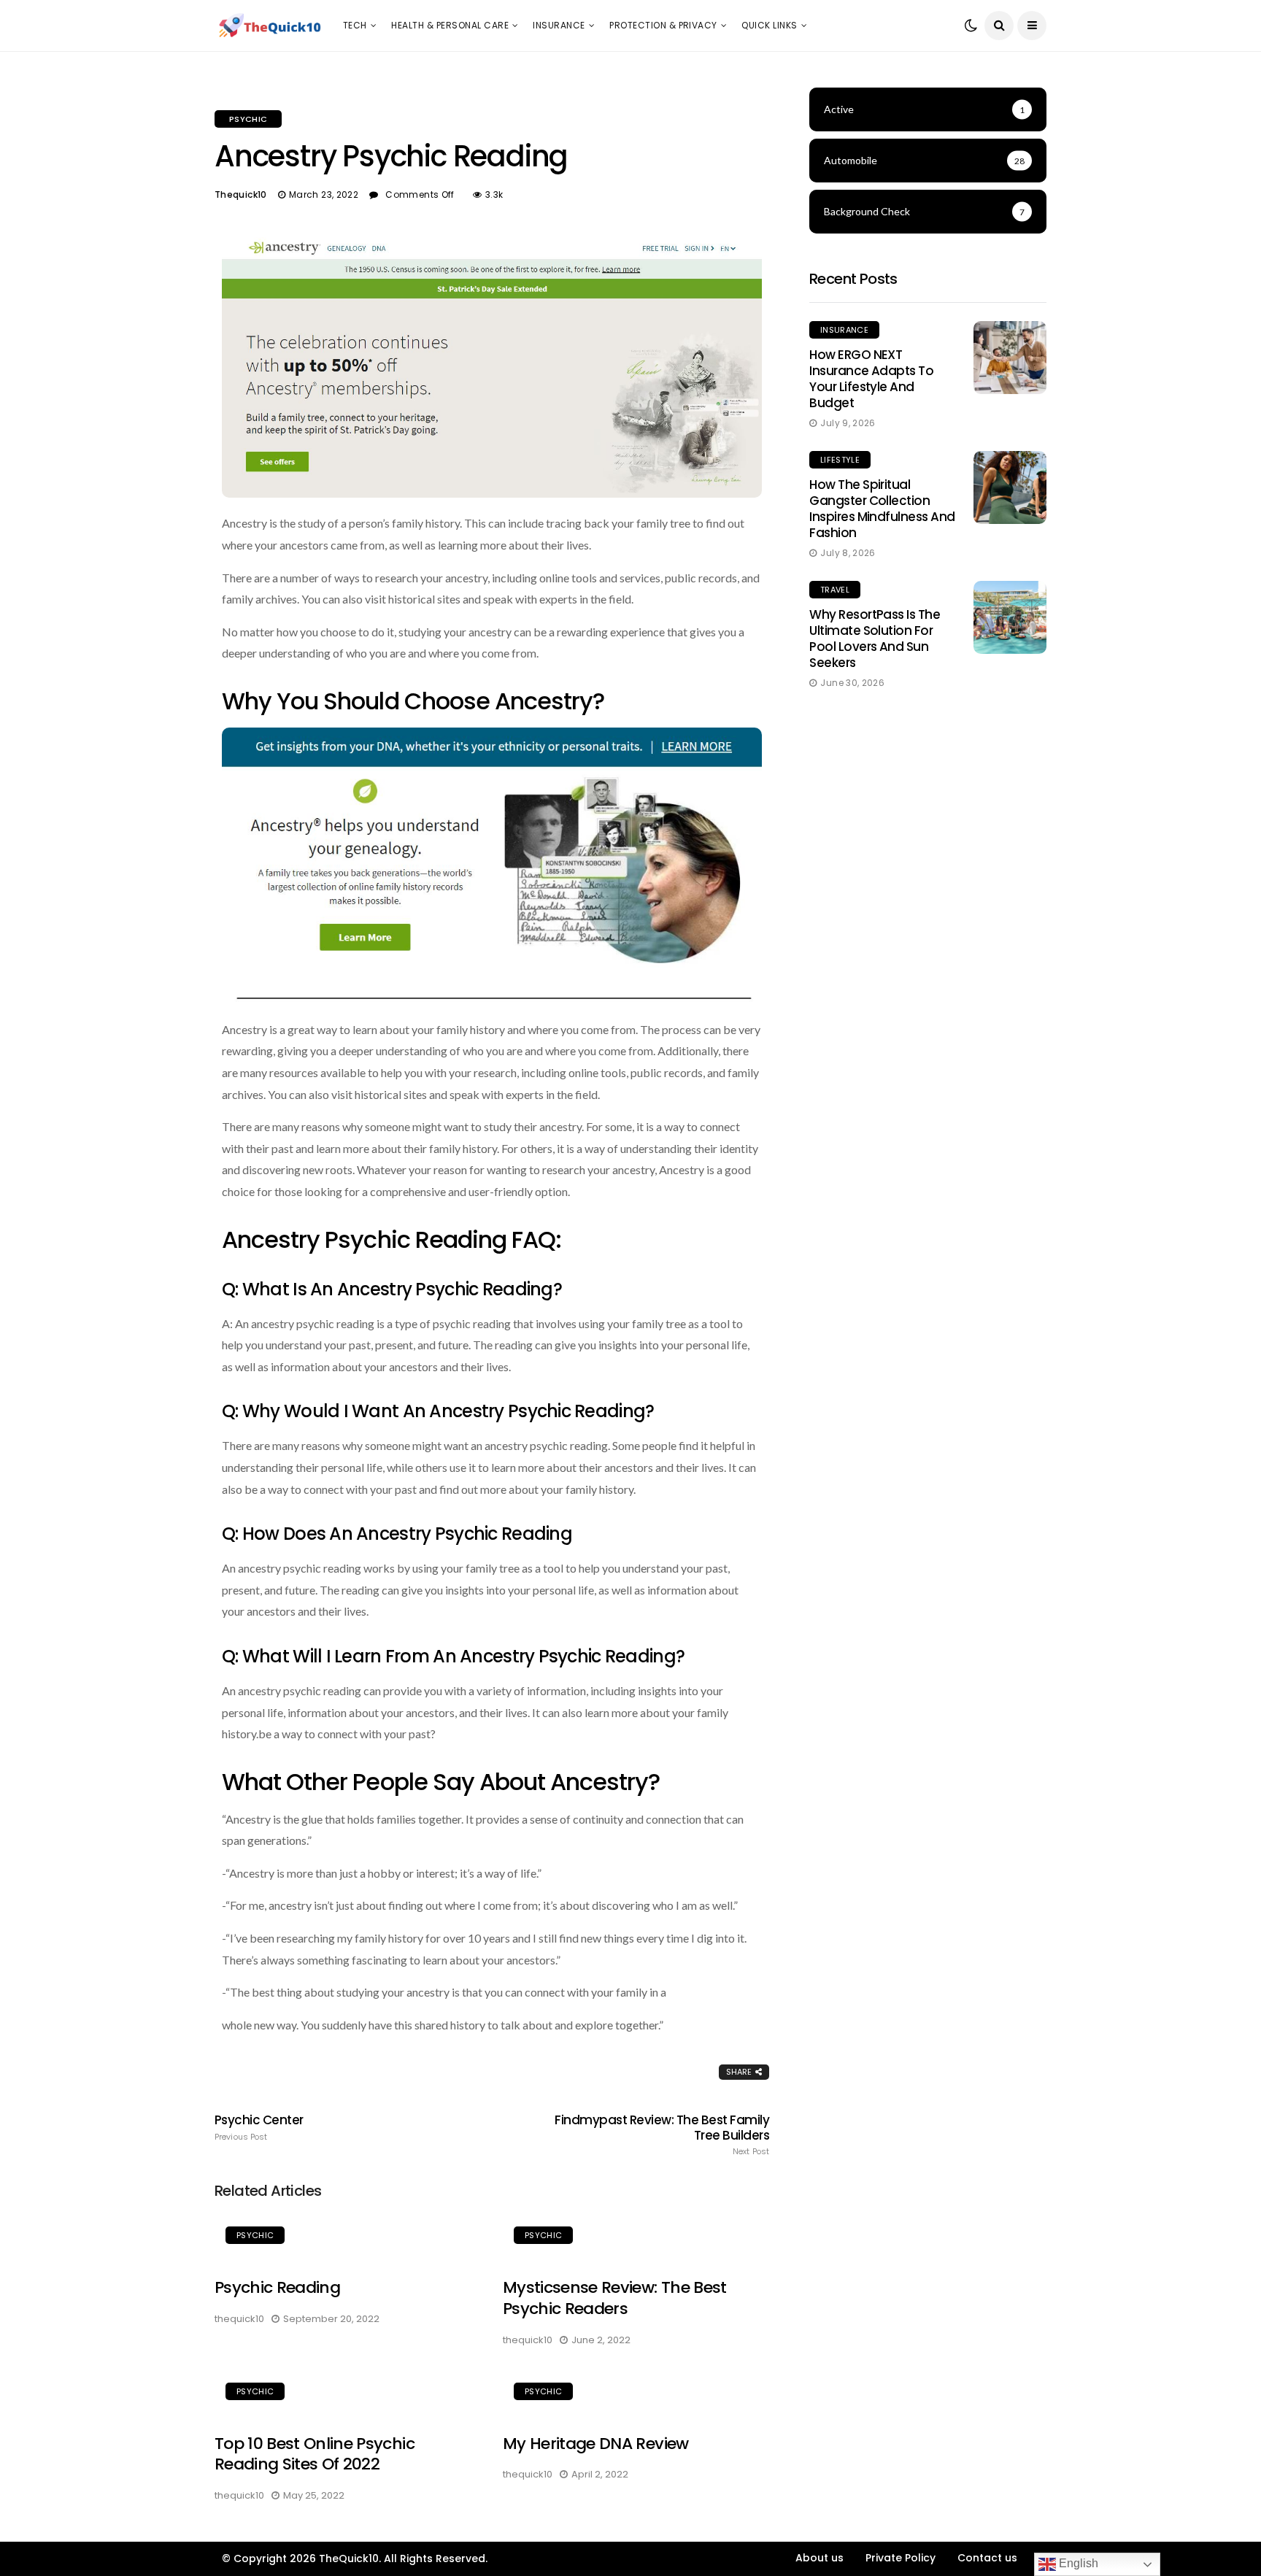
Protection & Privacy (663, 25)
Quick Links (769, 25)
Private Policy (901, 2558)
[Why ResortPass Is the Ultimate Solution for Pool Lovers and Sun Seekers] (1010, 617)
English (1077, 2563)
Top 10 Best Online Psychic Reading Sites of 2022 (315, 2454)
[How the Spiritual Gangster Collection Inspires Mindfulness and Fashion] (1010, 487)
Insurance (559, 25)
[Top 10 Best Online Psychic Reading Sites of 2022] (348, 2394)
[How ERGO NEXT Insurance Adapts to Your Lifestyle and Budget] (1010, 358)
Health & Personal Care (450, 25)
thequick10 (241, 194)
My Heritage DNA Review (595, 2444)
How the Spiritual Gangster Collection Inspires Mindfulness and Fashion (882, 509)
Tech (355, 25)
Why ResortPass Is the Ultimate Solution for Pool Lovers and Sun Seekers (875, 639)
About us (820, 2558)
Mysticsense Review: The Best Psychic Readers (615, 2298)
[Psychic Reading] (348, 2237)
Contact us (987, 2558)
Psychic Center (259, 2127)
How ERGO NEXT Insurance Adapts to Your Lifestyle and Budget (871, 379)
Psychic (248, 119)
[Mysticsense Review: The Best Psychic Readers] (636, 2237)
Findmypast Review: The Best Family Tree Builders (662, 2135)
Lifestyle (840, 460)
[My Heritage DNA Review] (636, 2394)
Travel (835, 590)
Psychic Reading (277, 2287)
